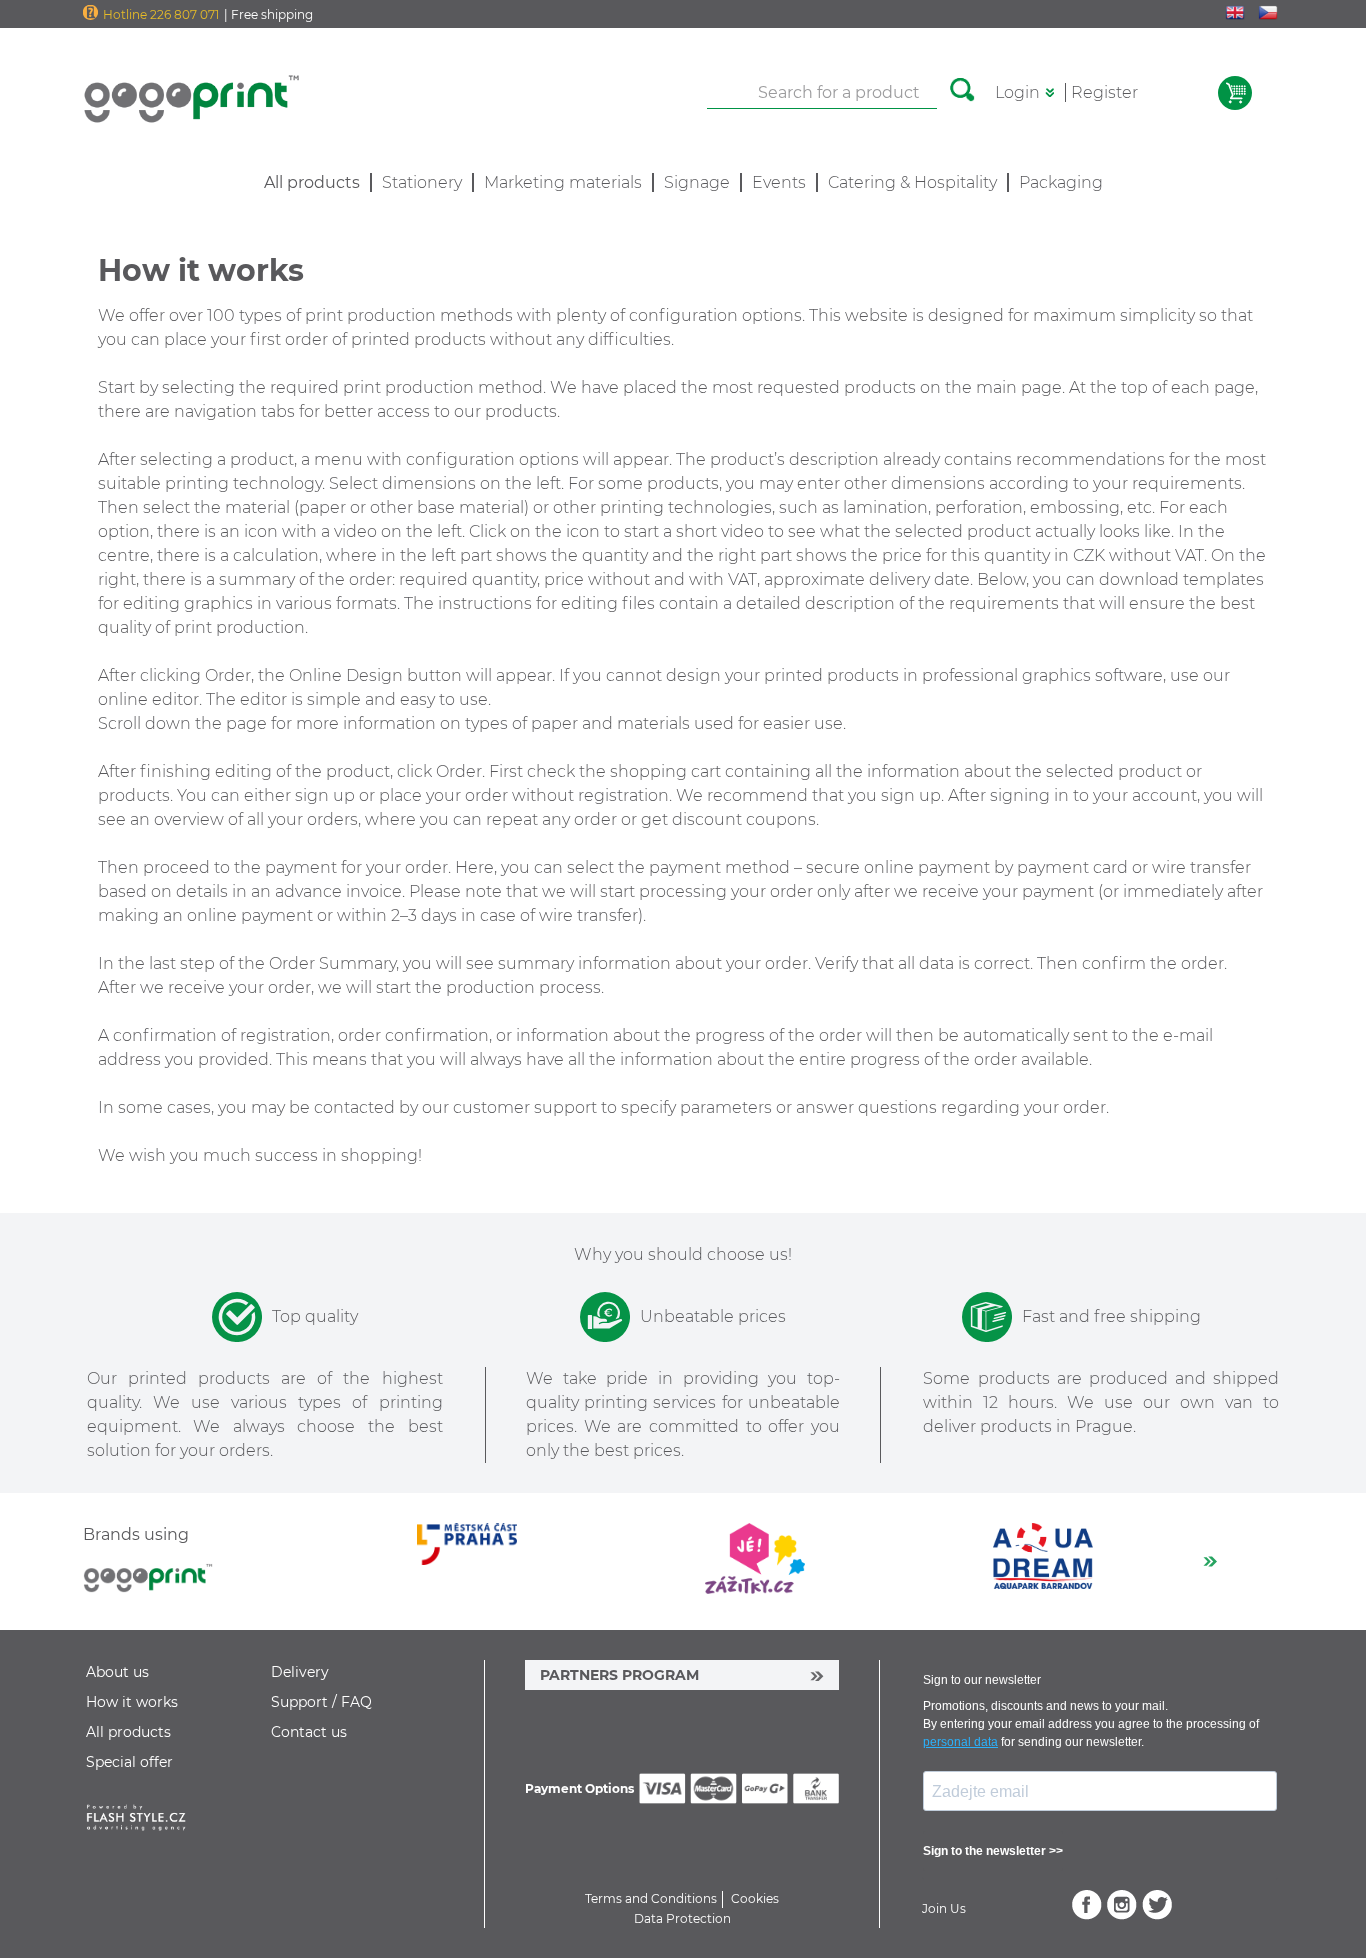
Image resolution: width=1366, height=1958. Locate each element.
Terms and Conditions (651, 1898)
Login (1017, 92)
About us (117, 1672)
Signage (697, 182)
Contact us (309, 1732)
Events (779, 182)
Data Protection (682, 1918)
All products (128, 1732)
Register (1104, 92)
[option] (474, 1558)
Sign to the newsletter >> (993, 1851)
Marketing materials (563, 182)
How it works (132, 1702)
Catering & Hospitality (912, 182)
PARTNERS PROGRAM (619, 1675)
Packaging (1061, 182)
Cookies (755, 1898)
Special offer (129, 1762)
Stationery (422, 182)
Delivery (300, 1672)
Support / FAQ (321, 1702)
